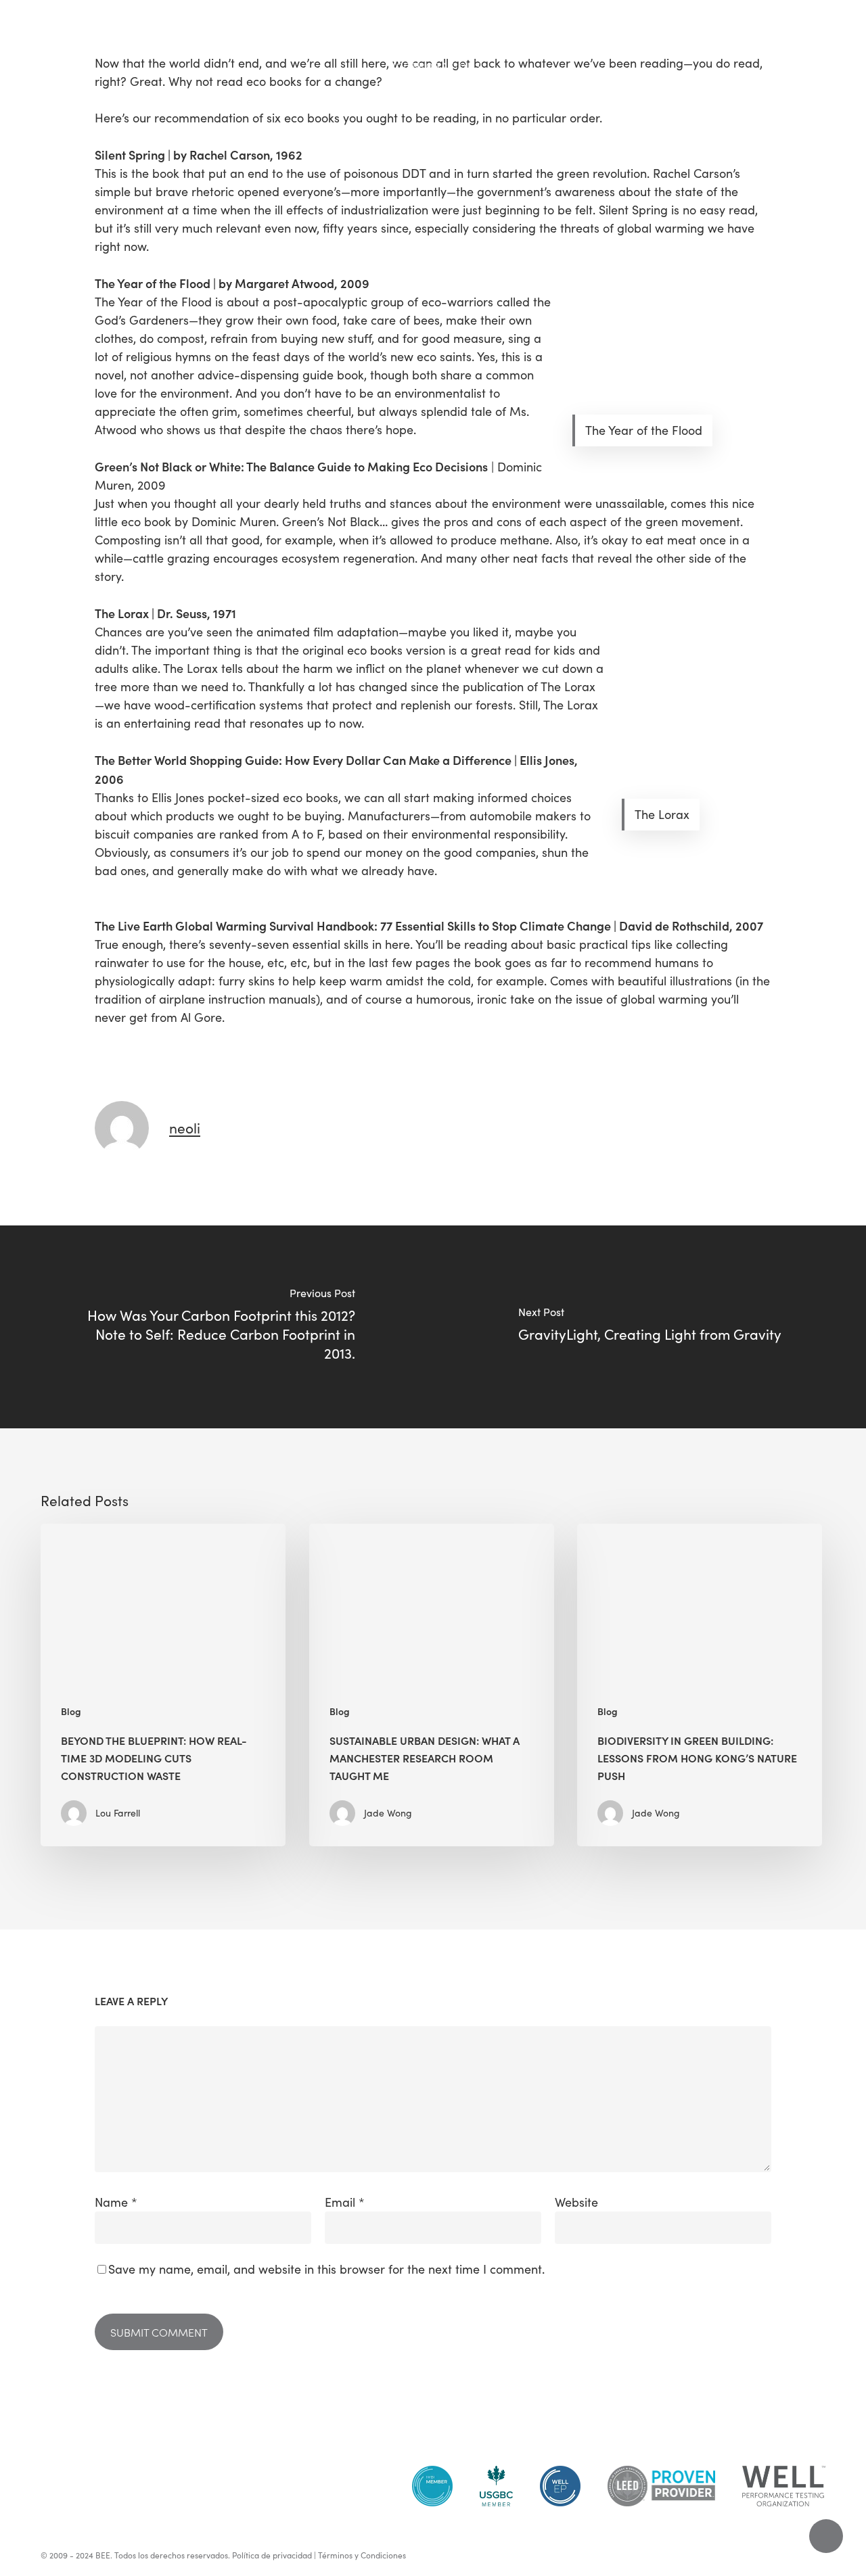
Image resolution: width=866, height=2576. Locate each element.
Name (116, 2202)
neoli (185, 1128)
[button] (26, 31)
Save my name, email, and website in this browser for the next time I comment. (326, 2269)
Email (345, 2202)
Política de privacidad (272, 2555)
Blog (71, 1711)
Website (576, 2202)
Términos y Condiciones (362, 2555)
